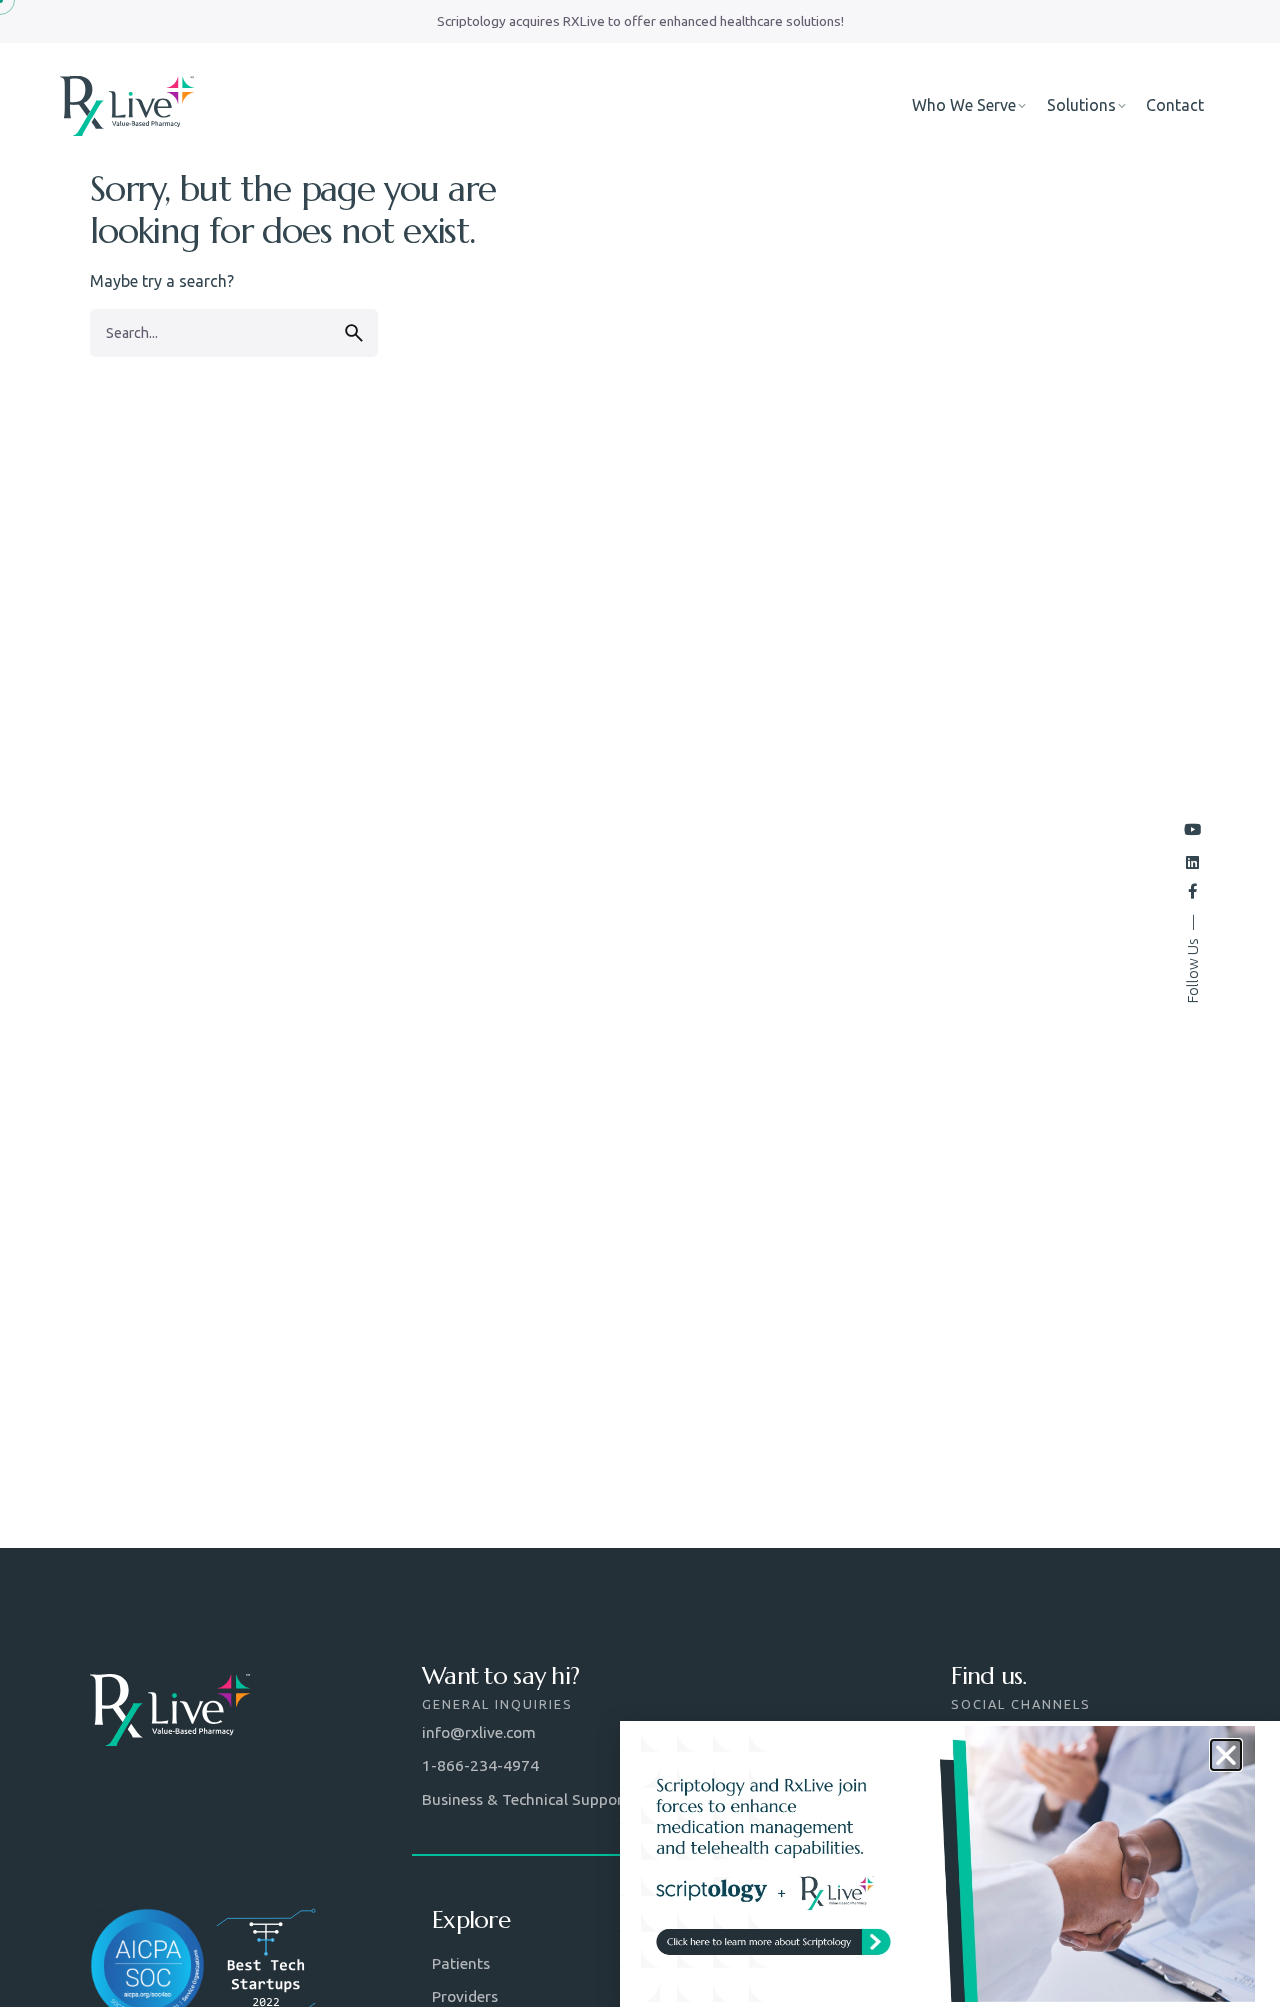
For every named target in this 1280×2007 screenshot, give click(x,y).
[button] (1226, 1755)
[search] (354, 333)
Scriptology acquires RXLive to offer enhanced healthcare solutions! (640, 21)
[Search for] (234, 333)
